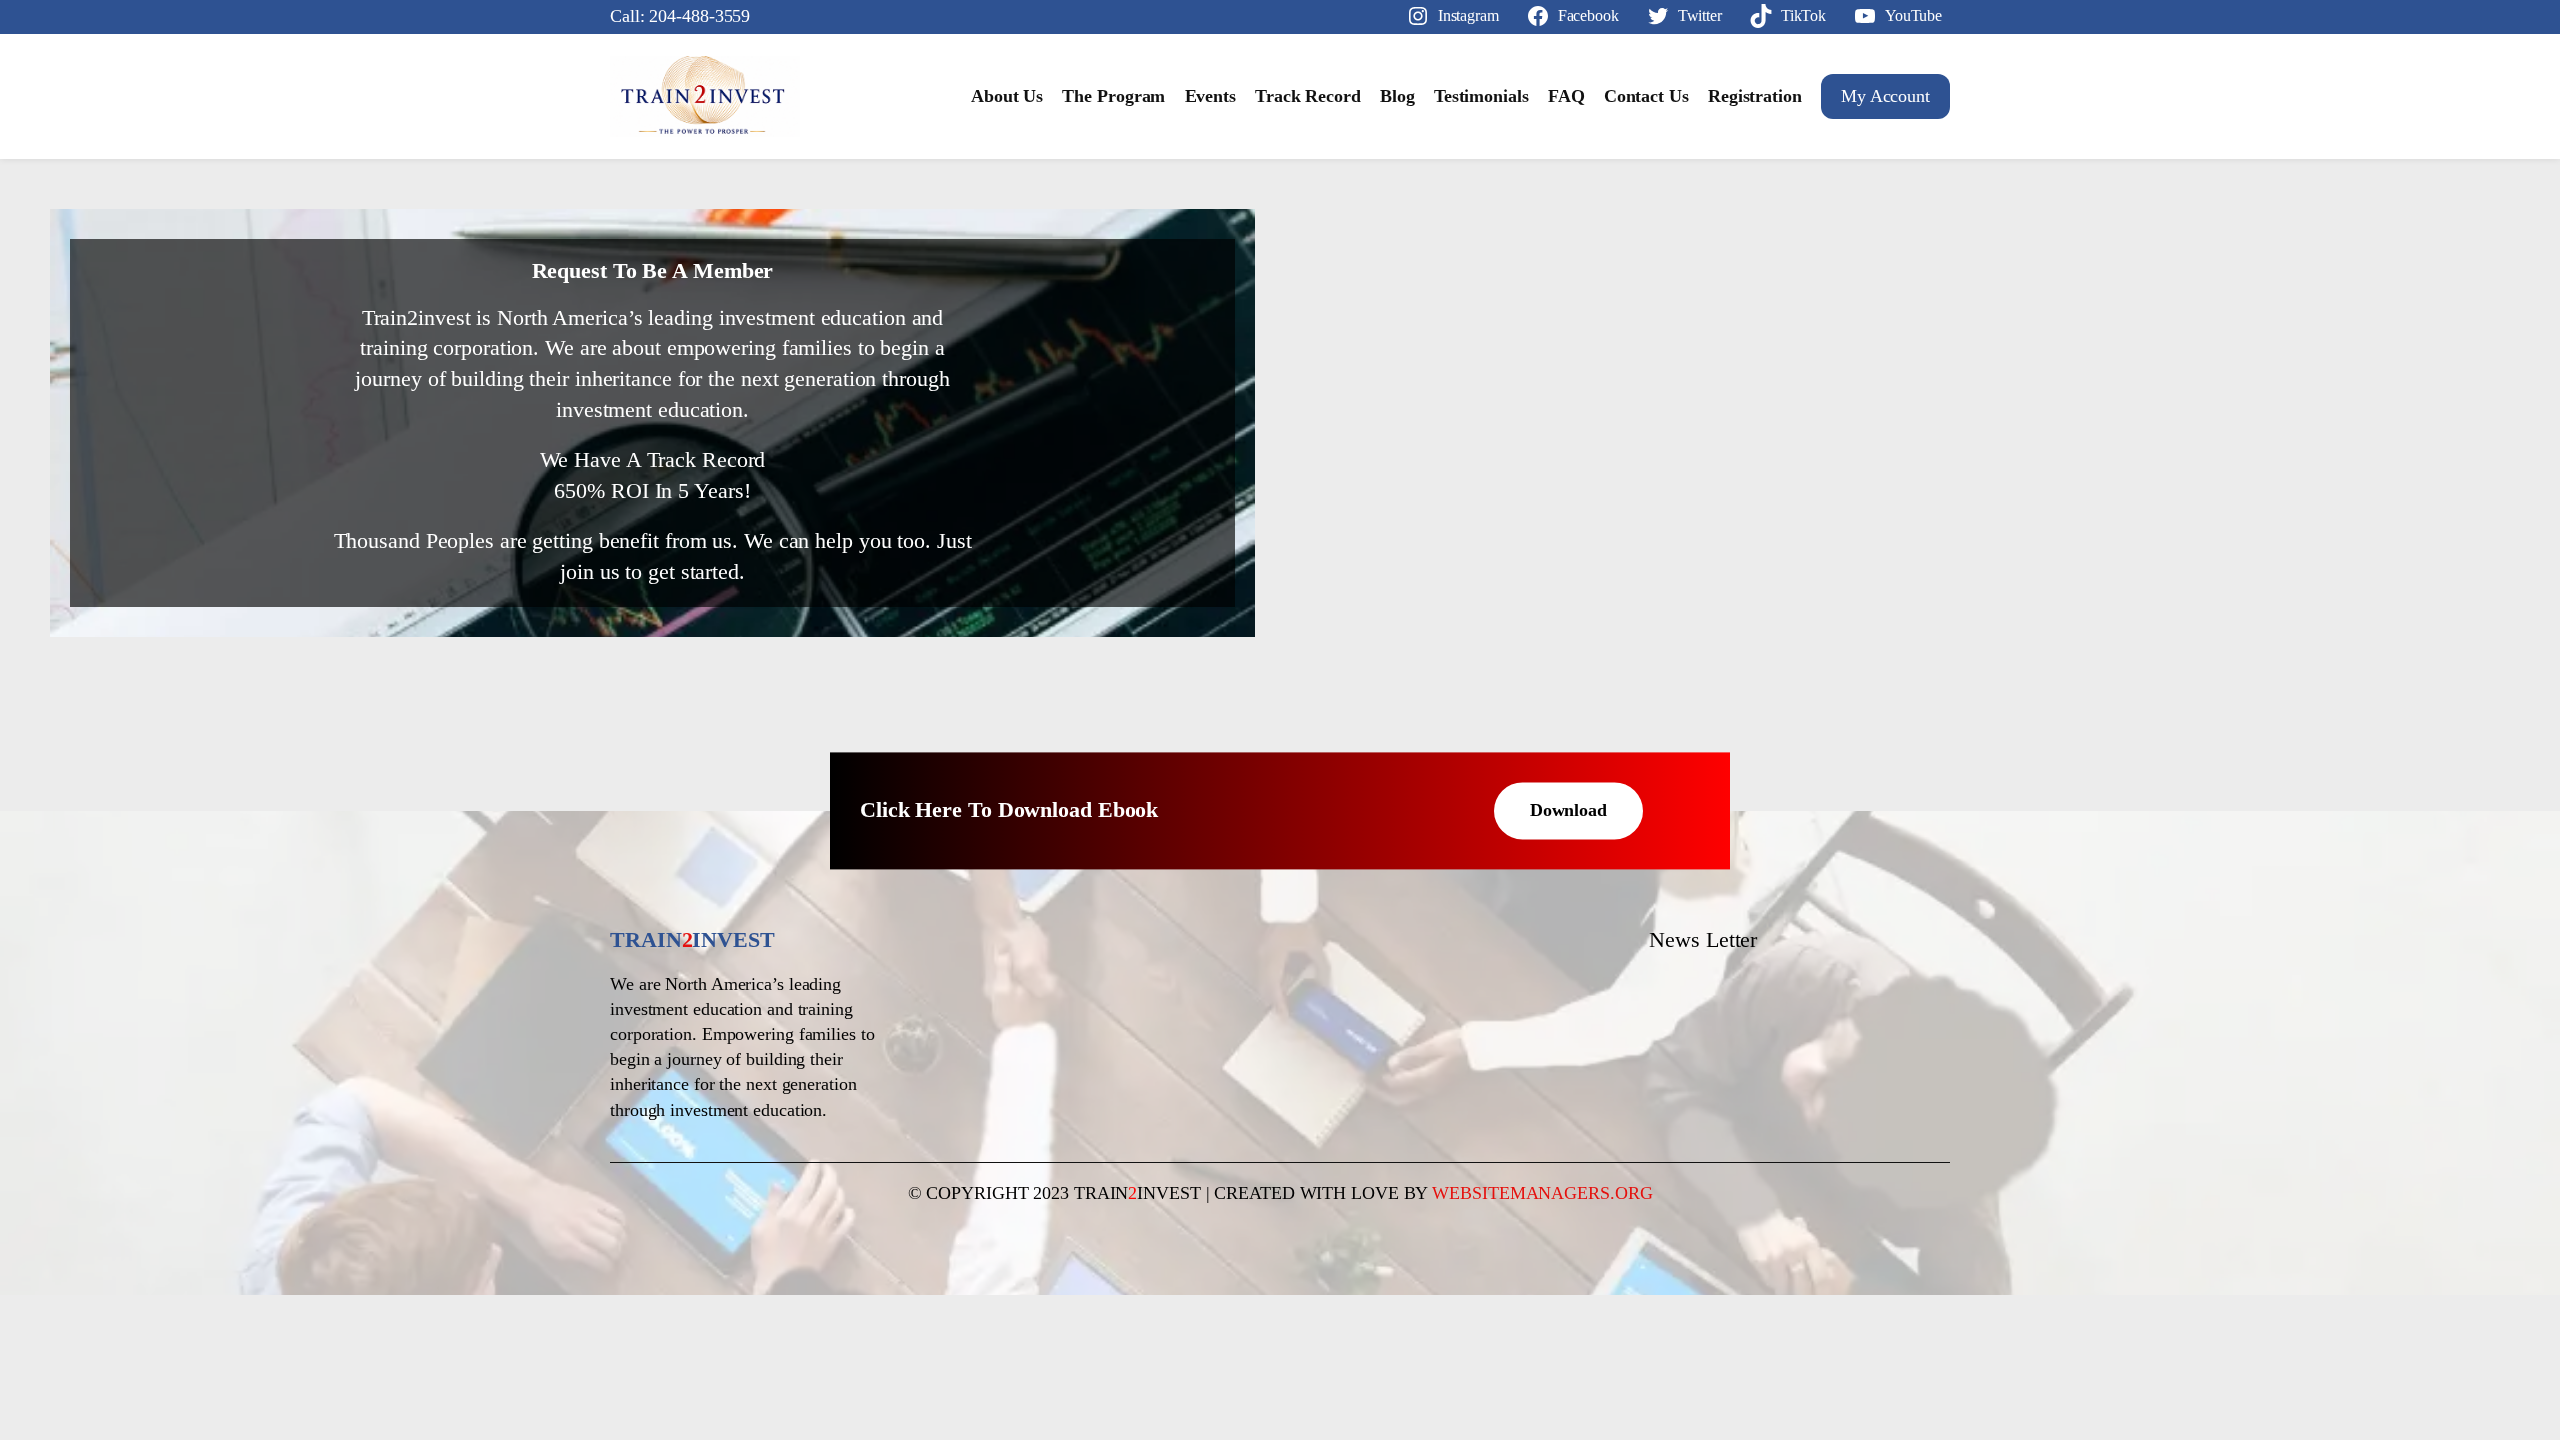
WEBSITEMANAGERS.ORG (1542, 1193)
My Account (1885, 96)
